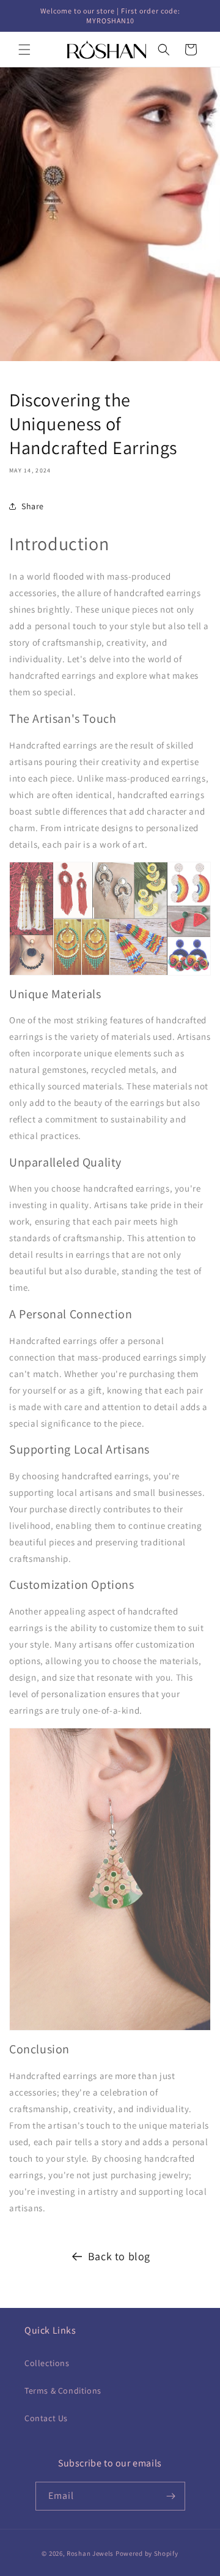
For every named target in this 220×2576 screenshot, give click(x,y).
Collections (47, 2363)
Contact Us (46, 2418)
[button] (24, 50)
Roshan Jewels (91, 2553)
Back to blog (119, 2256)
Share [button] (33, 506)
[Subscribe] (171, 2496)
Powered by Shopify (147, 2553)
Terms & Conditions (63, 2391)
